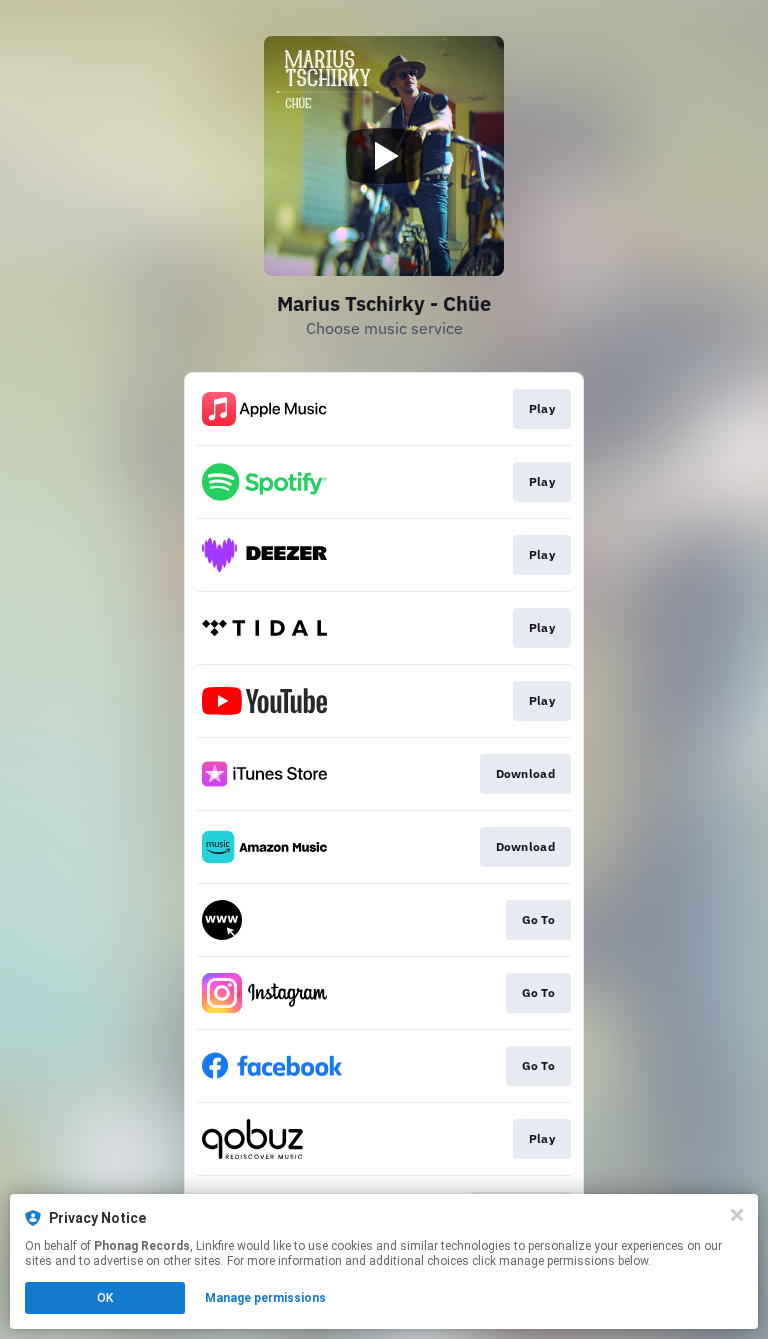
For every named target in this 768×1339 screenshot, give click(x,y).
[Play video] (384, 156)
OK (105, 1298)
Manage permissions (265, 1298)
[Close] (737, 1215)
